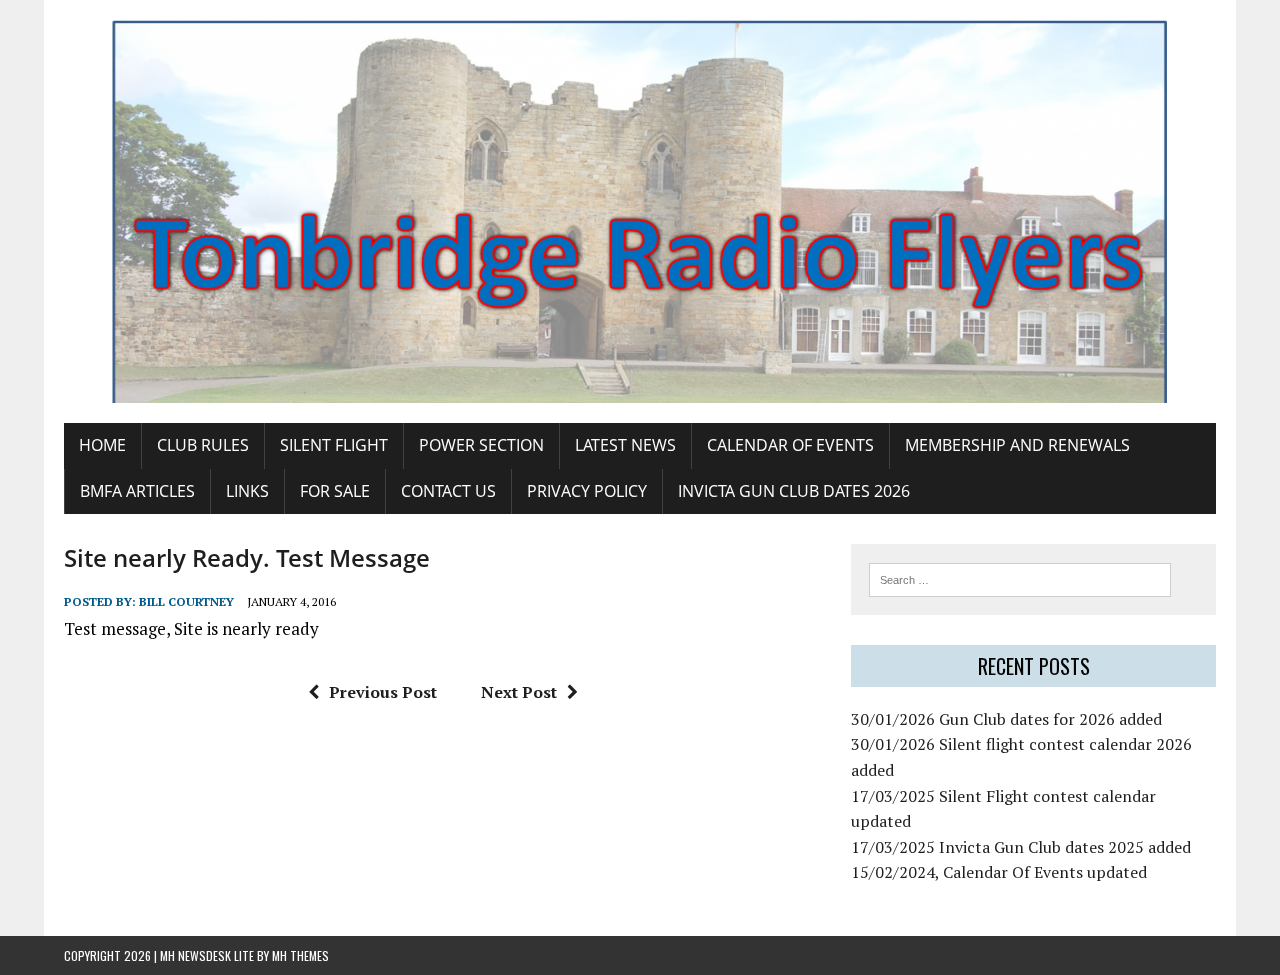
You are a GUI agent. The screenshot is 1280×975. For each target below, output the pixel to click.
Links (247, 491)
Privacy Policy (587, 491)
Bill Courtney (186, 601)
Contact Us (448, 491)
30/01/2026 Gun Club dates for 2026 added (1006, 719)
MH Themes (300, 955)
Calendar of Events (790, 445)
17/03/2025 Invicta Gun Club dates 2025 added (1021, 847)
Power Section (481, 445)
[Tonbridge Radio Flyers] (640, 211)
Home (102, 445)
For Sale (335, 491)
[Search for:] (1020, 578)
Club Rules (203, 445)
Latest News (625, 445)
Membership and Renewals (1017, 445)
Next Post (519, 692)
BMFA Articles (137, 491)
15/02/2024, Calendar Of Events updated (999, 872)
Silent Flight (334, 445)
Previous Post (383, 692)
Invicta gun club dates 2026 (794, 491)
